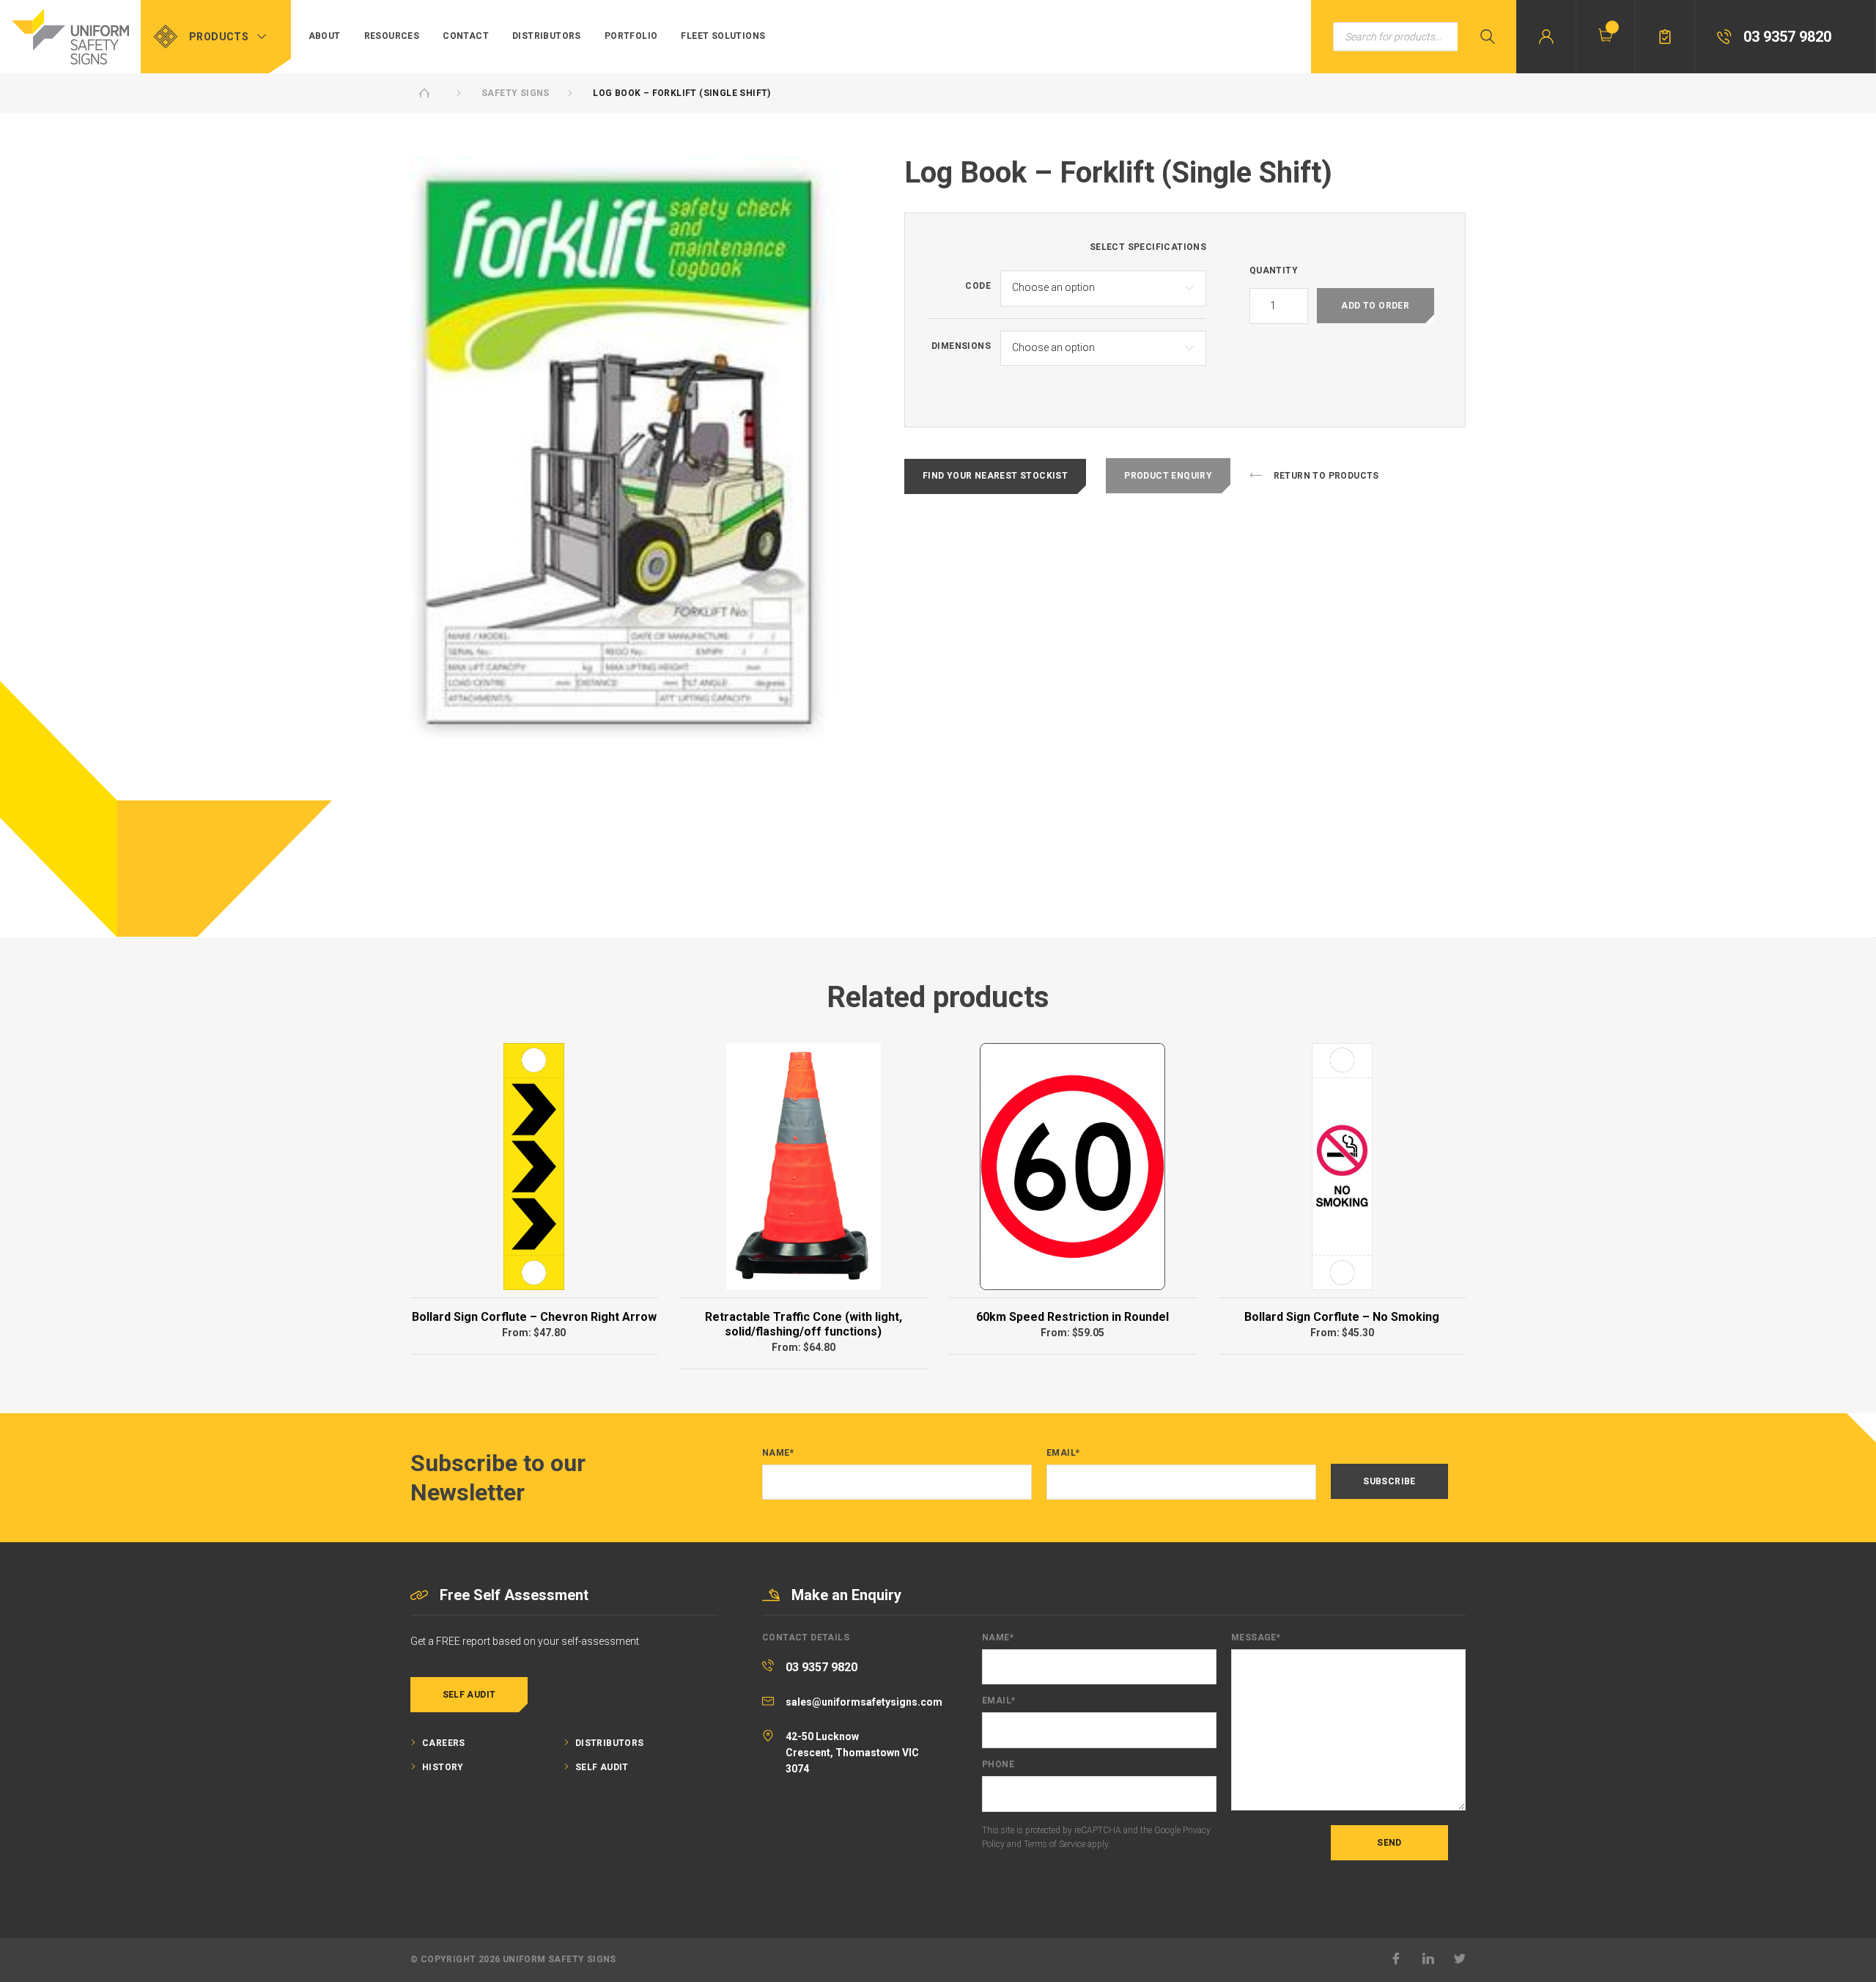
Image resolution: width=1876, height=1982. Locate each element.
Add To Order (1375, 306)
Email (1063, 1453)
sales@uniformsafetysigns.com (864, 1702)
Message (1256, 1638)
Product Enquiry (1168, 476)
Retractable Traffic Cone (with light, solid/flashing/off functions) (804, 1324)
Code (978, 286)
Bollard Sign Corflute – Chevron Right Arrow (534, 1317)
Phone (998, 1765)
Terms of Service (1055, 1844)
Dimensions (961, 346)
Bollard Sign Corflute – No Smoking (1342, 1317)
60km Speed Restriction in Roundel (1072, 1317)
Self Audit (469, 1695)
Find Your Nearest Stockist (995, 476)
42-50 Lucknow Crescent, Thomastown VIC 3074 (852, 1753)
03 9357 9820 (821, 1667)
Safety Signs (516, 93)
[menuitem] (325, 37)
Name (778, 1453)
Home (424, 93)
